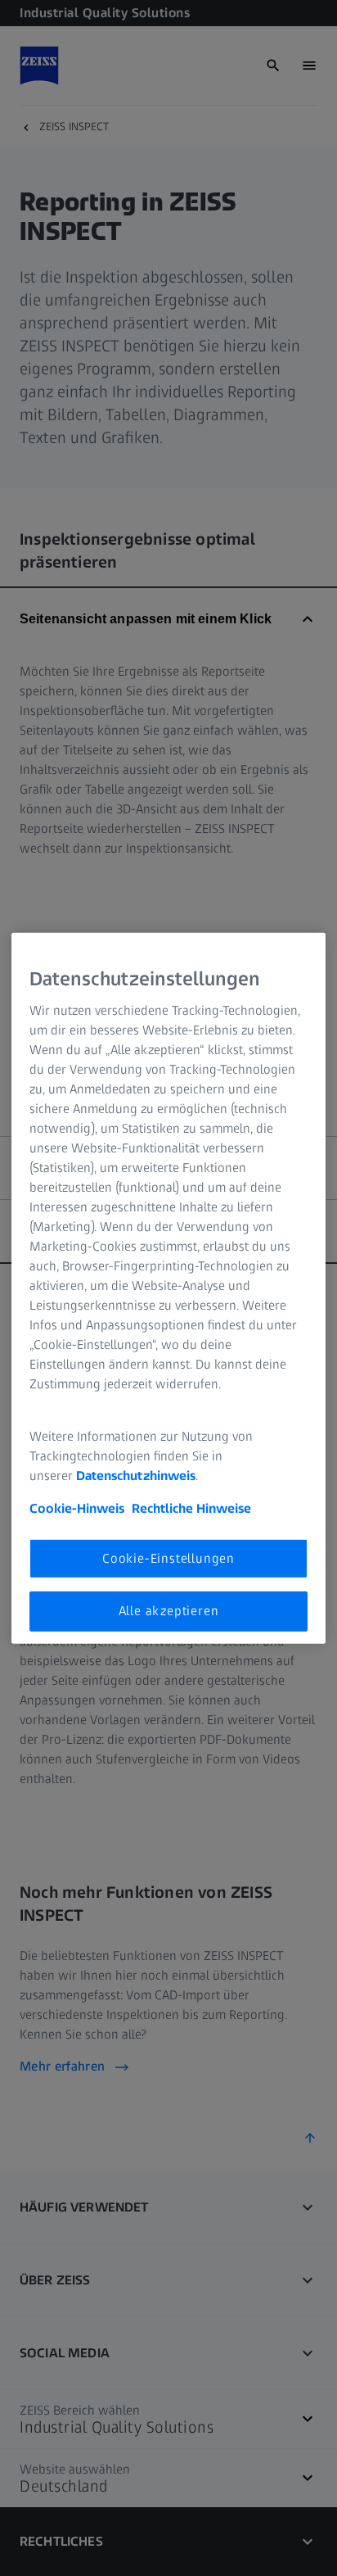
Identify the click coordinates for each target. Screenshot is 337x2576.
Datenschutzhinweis (136, 1476)
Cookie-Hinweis (77, 1508)
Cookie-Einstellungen (168, 1558)
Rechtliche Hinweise (191, 1508)
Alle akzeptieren (169, 1611)
